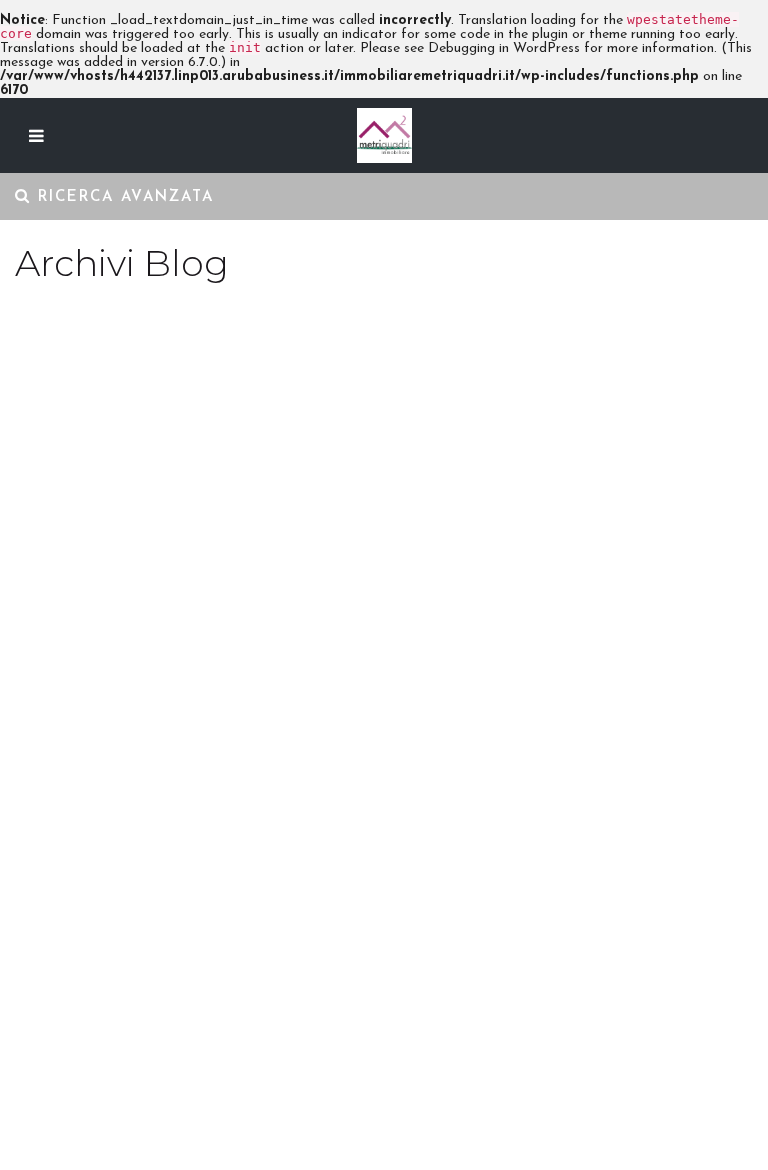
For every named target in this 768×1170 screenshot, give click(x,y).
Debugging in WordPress (504, 48)
